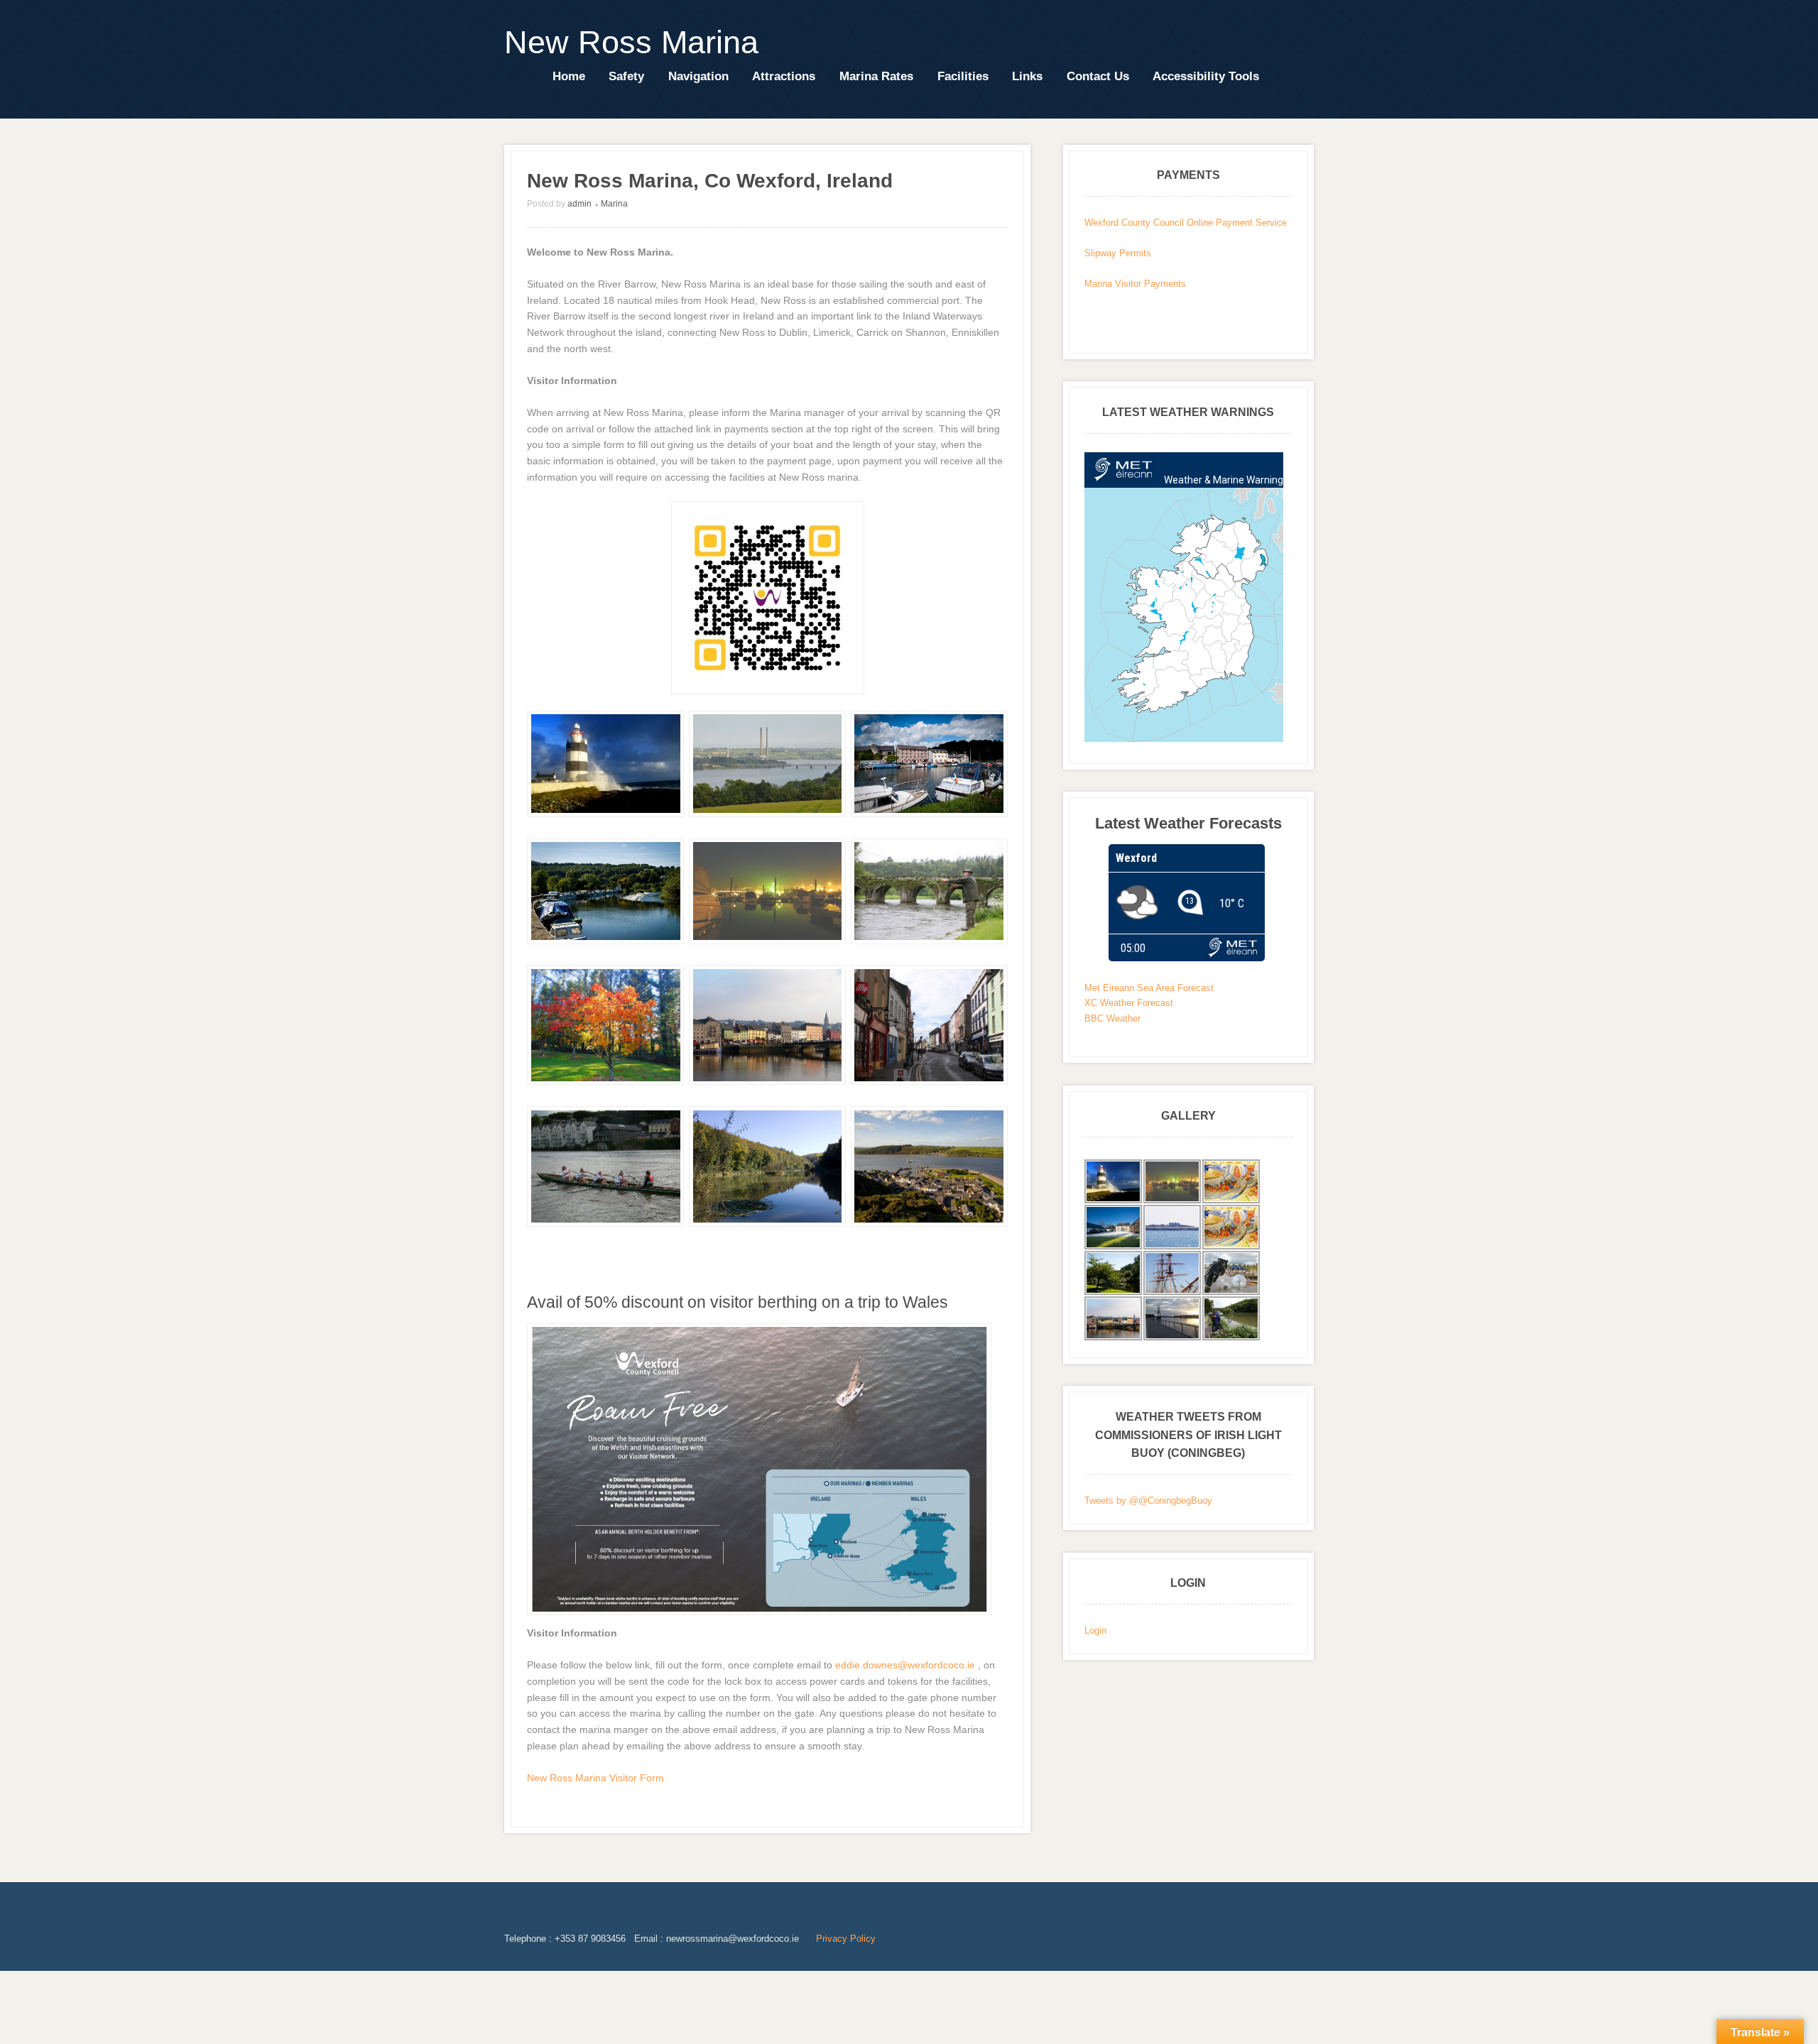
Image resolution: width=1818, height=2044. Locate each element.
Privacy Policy (846, 1939)
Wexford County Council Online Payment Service (1186, 223)
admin (579, 204)
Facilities (963, 76)
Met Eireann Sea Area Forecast (1149, 988)
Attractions (784, 76)
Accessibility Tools (1206, 76)
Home (569, 76)
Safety (626, 76)
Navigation (698, 76)
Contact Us (1098, 76)
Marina (614, 204)
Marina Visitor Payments (1135, 284)
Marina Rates (876, 76)
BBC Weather (1112, 1018)
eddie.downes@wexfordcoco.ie (905, 1665)
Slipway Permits (1118, 253)
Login (1095, 1630)
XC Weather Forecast (1129, 1003)
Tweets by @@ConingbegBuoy (1148, 1501)
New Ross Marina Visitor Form (595, 1778)
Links (1027, 76)
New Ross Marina (631, 42)
